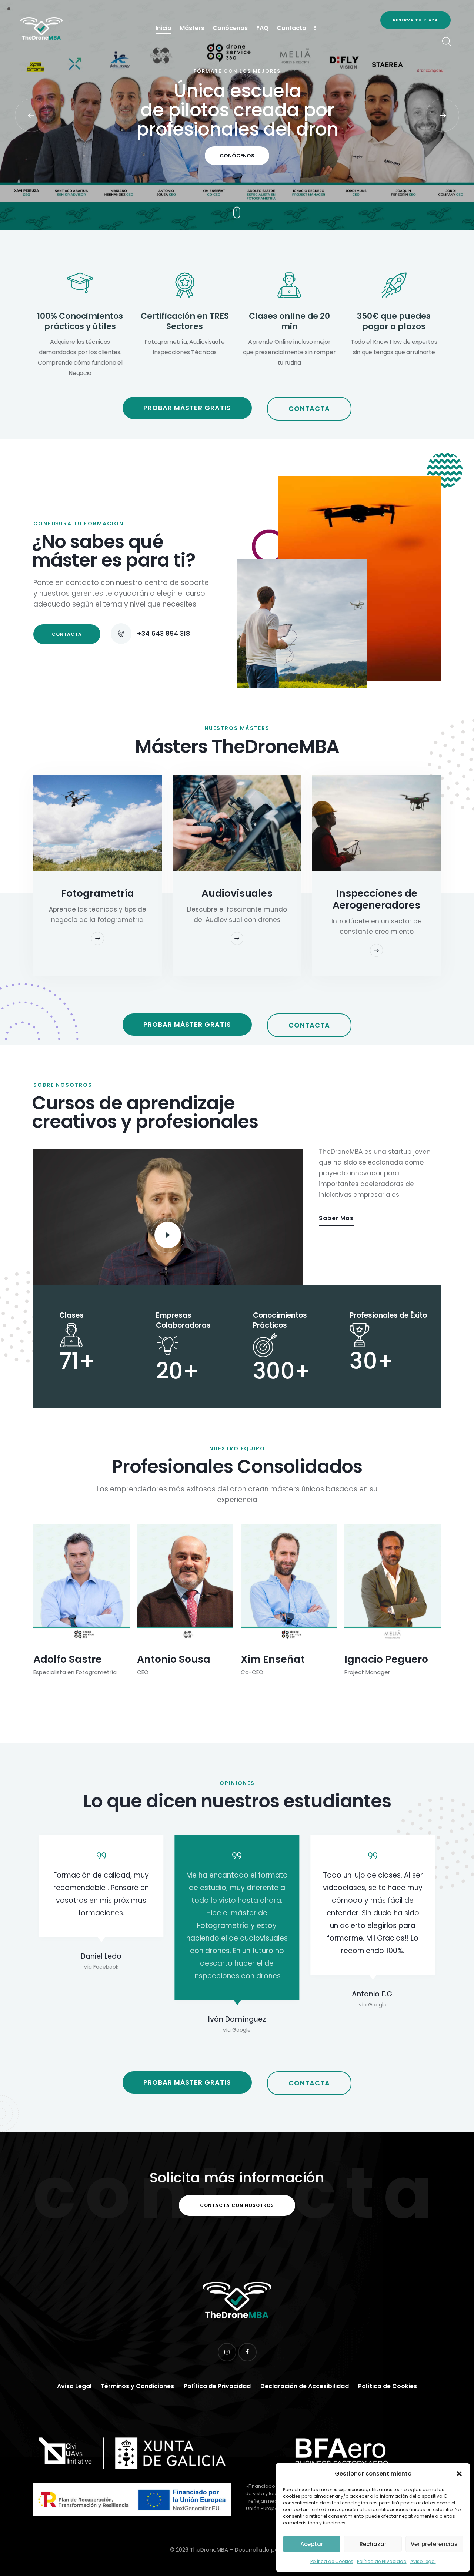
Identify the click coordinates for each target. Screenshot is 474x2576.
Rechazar (373, 2544)
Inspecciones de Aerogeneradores (376, 899)
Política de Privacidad (382, 2561)
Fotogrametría (98, 893)
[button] (459, 2474)
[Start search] (446, 42)
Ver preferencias (434, 2544)
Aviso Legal (423, 2561)
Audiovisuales (237, 893)
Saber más (336, 1218)
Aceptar (312, 2544)
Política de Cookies (332, 2561)
